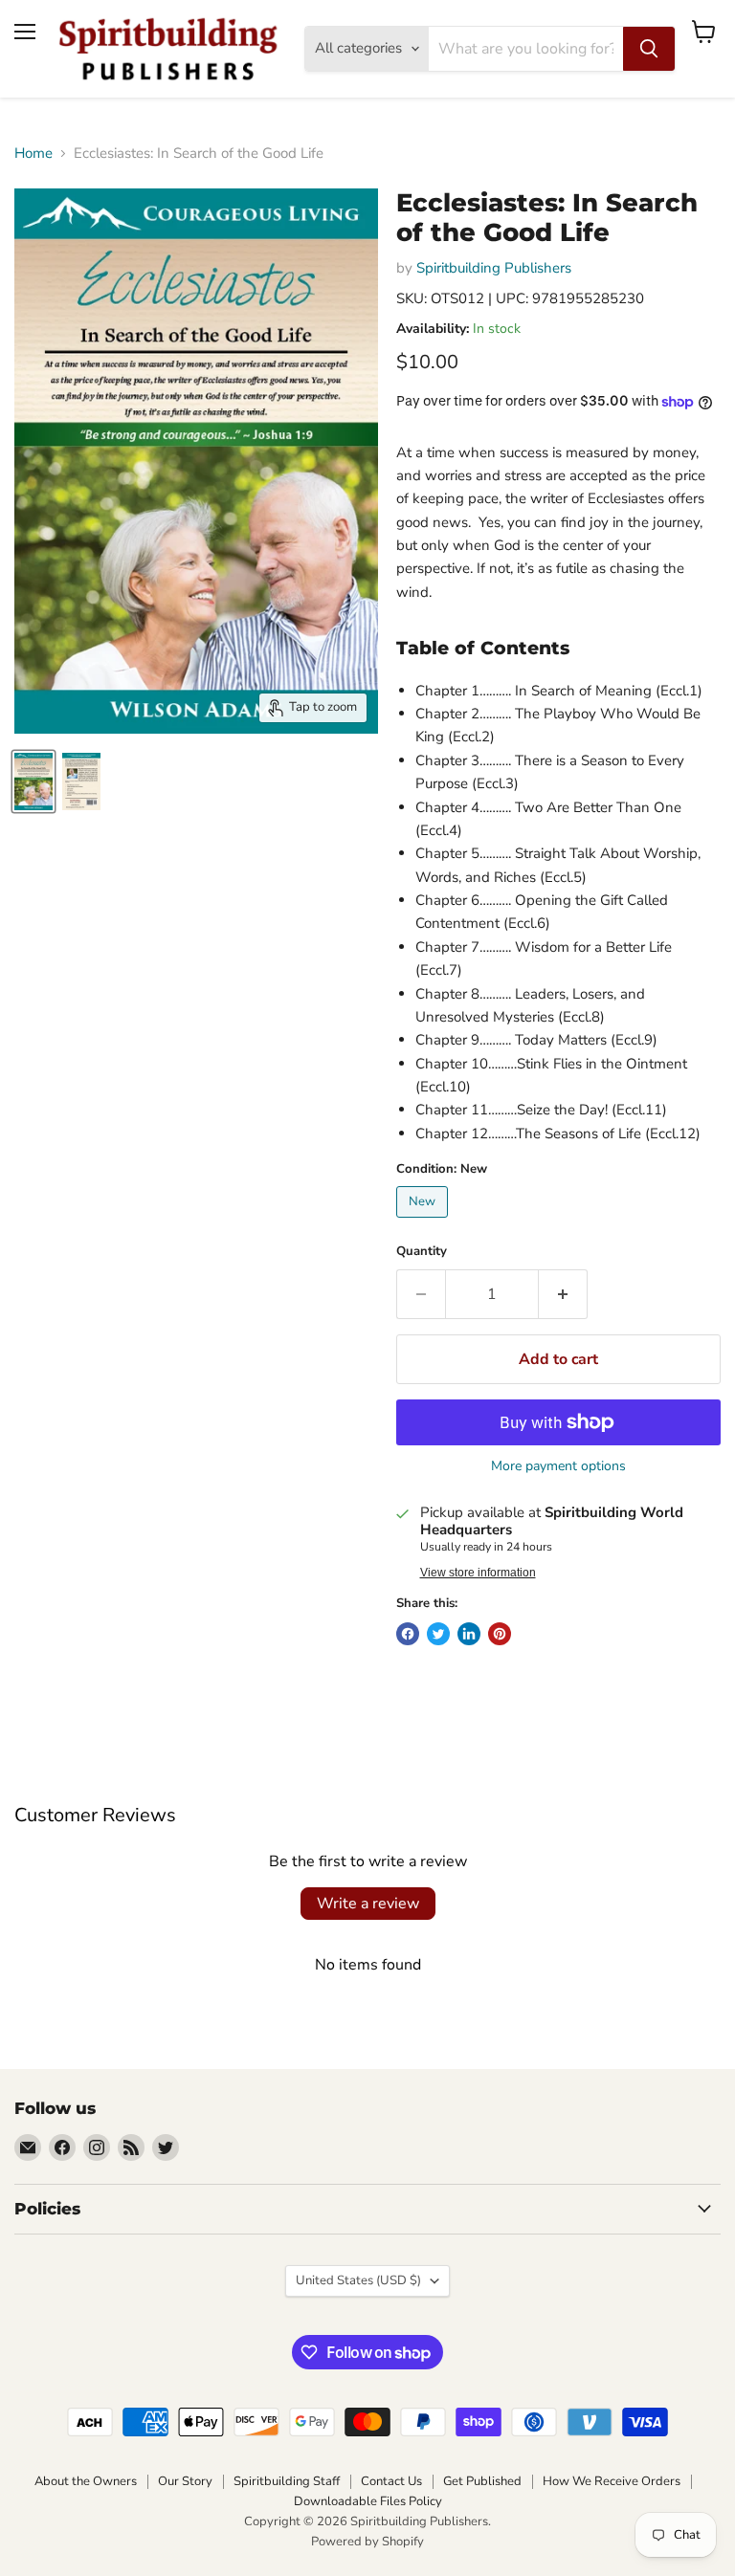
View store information (478, 1573)
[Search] (649, 49)
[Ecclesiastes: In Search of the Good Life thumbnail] (33, 782)
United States (358, 2280)
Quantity (422, 1252)
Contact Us (391, 2481)
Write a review (368, 1904)
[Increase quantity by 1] (563, 1294)
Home (33, 154)
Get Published (482, 2481)
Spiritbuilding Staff (287, 2481)
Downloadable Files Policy (368, 2501)
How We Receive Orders (612, 2481)
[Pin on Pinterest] (500, 1634)
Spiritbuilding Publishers (494, 268)
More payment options (558, 1466)
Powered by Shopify (367, 2542)
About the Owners (86, 2481)
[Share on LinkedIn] (469, 1634)
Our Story (185, 2481)
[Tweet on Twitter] (438, 1634)
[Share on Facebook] (408, 1634)
